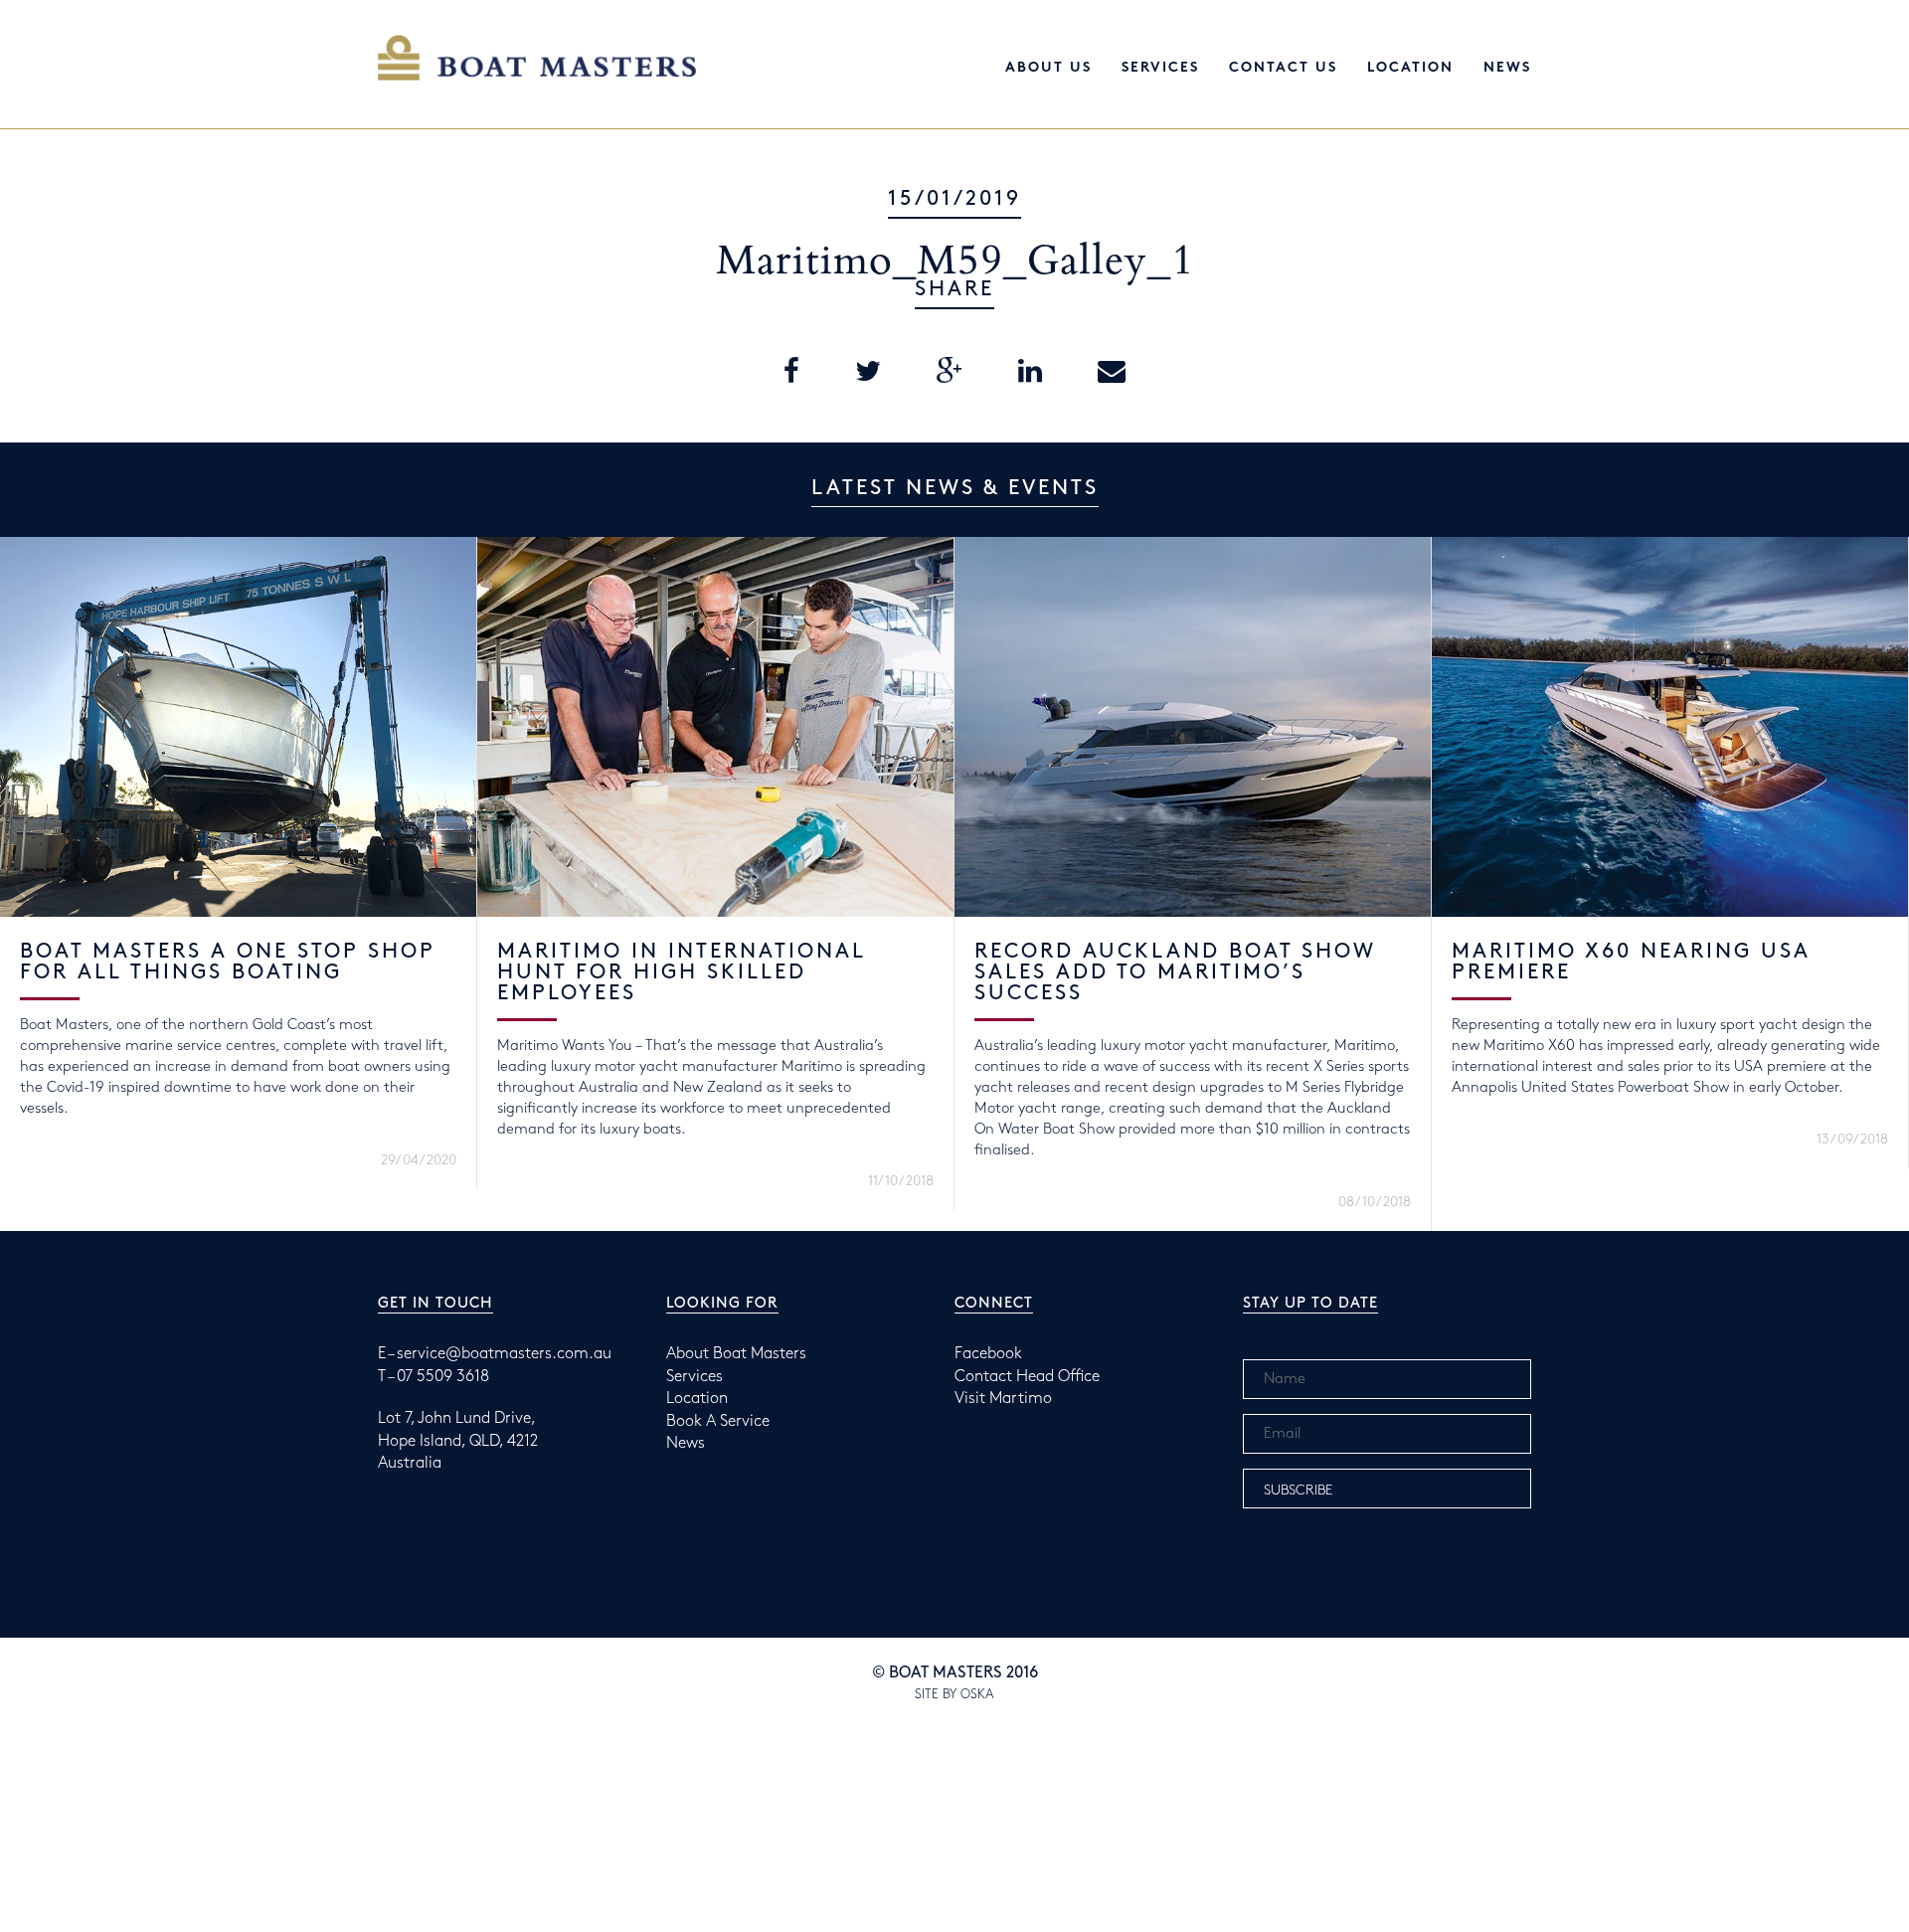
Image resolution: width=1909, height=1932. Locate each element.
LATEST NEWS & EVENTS (955, 488)
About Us (1048, 68)
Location (1410, 68)
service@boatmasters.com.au (504, 1354)
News (1507, 68)
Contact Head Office (1027, 1377)
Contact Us (1283, 68)
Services (1160, 68)
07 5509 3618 (443, 1377)
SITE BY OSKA (954, 1694)
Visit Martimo (1003, 1399)
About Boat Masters (736, 1354)
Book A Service (718, 1421)
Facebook (988, 1354)
